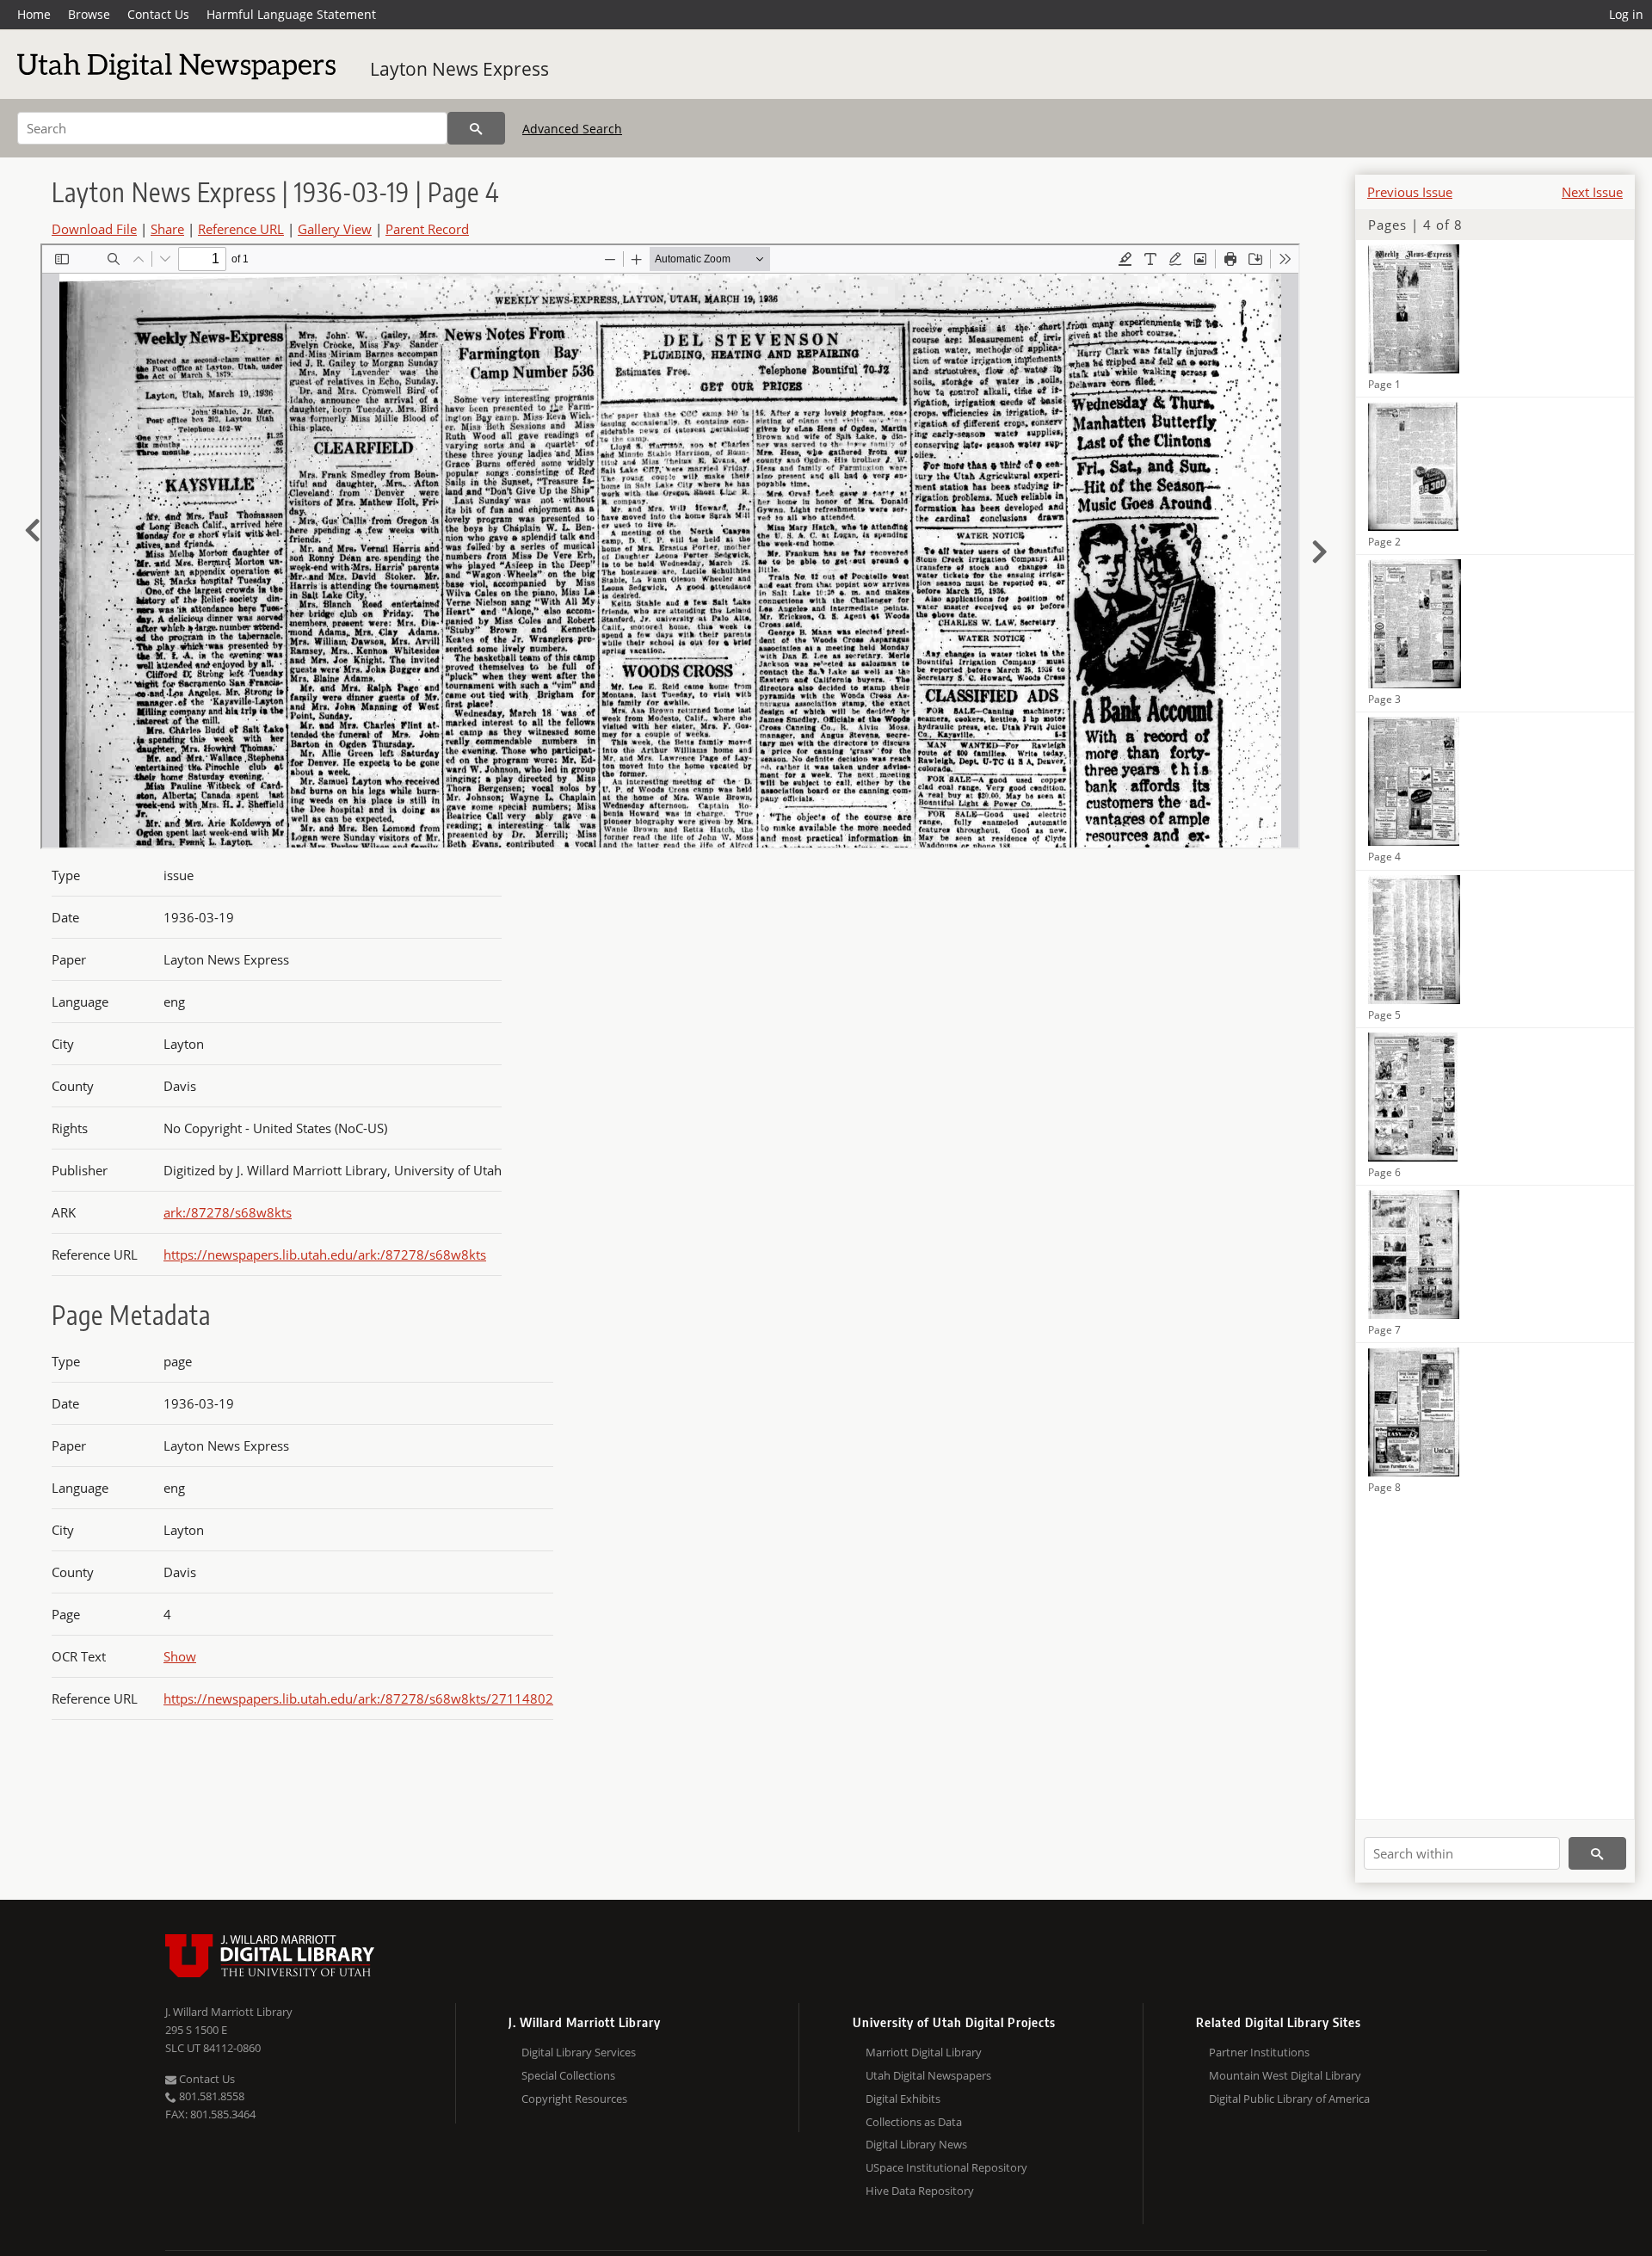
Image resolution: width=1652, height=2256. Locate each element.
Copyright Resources (574, 2099)
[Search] (476, 128)
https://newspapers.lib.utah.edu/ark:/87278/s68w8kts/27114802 (358, 1698)
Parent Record (427, 229)
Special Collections (568, 2075)
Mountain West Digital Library (1285, 2075)
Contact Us (158, 14)
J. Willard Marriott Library (229, 2012)
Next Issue (1592, 192)
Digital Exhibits (903, 2099)
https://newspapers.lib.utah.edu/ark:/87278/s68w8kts (325, 1254)
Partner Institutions (1259, 2052)
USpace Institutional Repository (946, 2167)
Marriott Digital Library (924, 2052)
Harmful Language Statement (291, 14)
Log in (1626, 14)
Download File (94, 229)
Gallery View (335, 229)
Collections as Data (914, 2122)
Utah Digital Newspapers (928, 2075)
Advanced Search (572, 129)
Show (180, 1656)
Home (34, 14)
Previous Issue (1410, 192)
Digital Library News (916, 2144)
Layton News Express (459, 69)
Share (167, 229)
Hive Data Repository (920, 2191)
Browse (89, 14)
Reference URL (241, 229)
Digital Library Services (579, 2052)
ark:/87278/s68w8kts (228, 1212)
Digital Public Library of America (1289, 2099)
